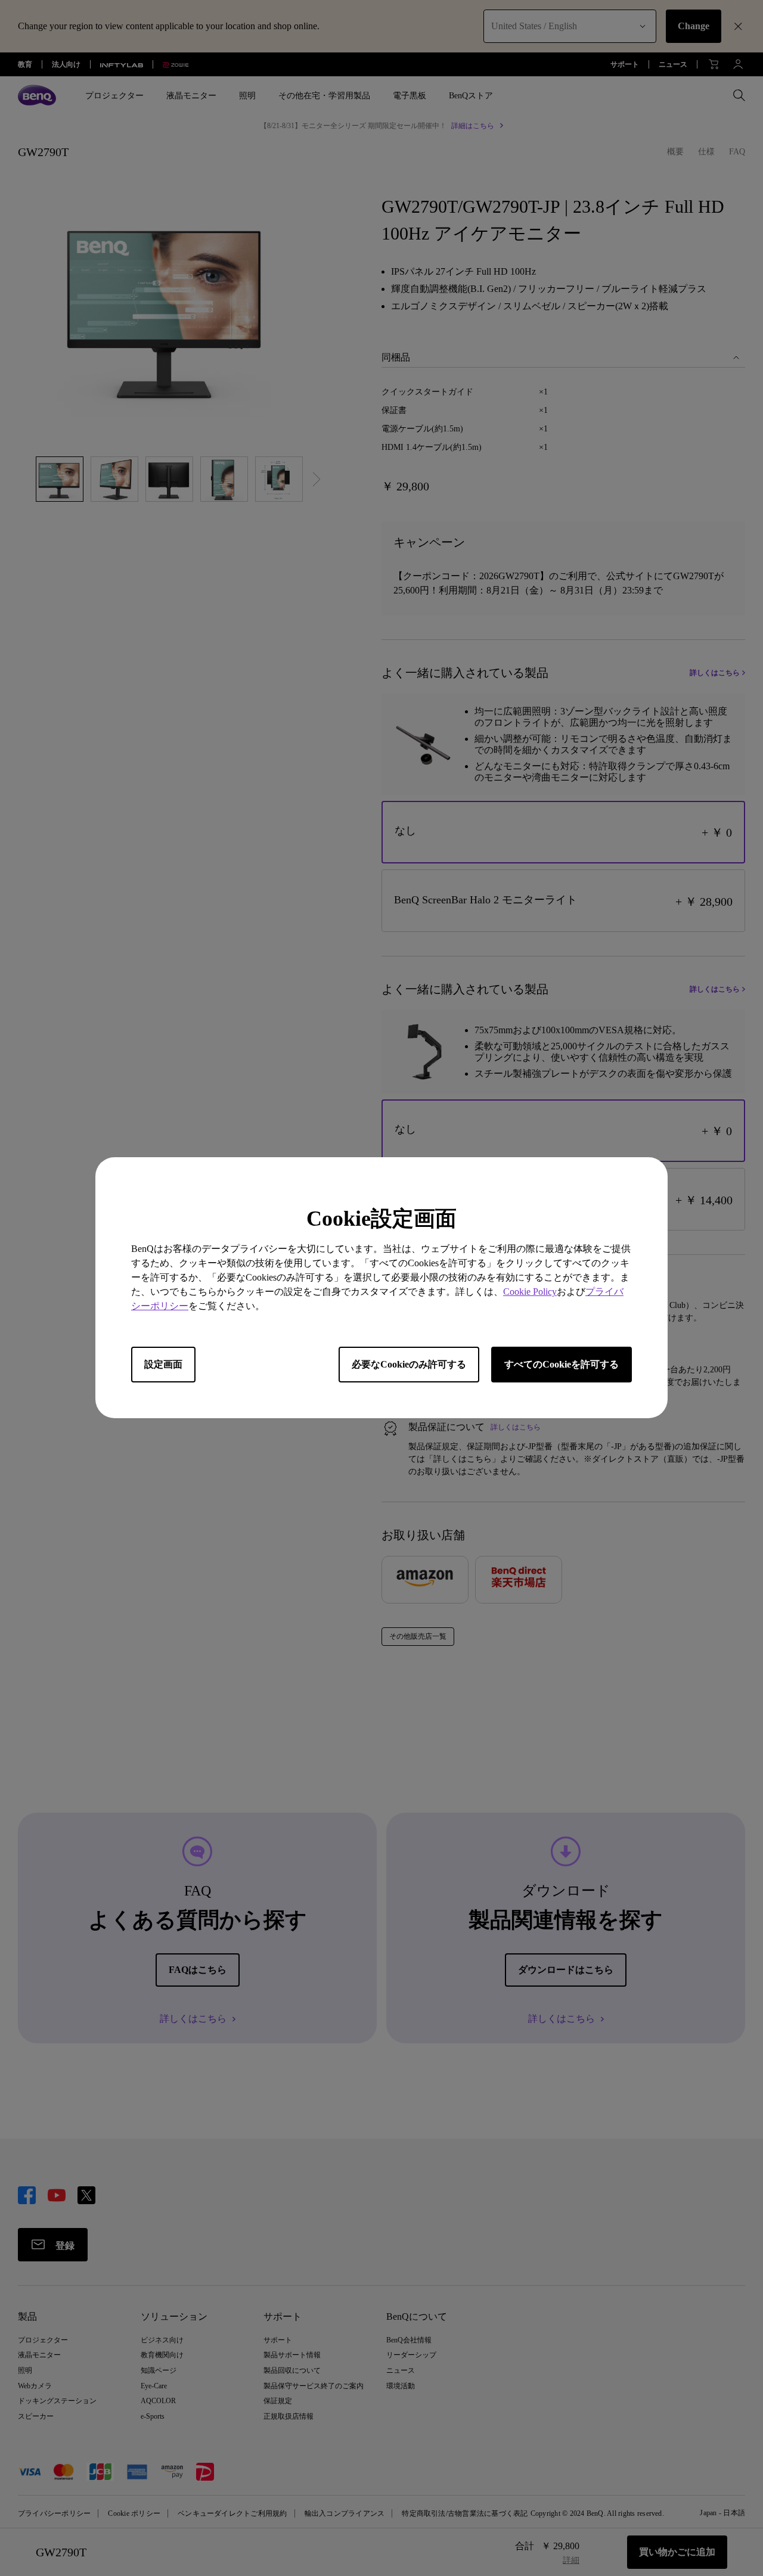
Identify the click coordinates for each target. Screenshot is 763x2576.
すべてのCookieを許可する (562, 1365)
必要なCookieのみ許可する (409, 1365)
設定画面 (163, 1365)
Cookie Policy (530, 1292)
